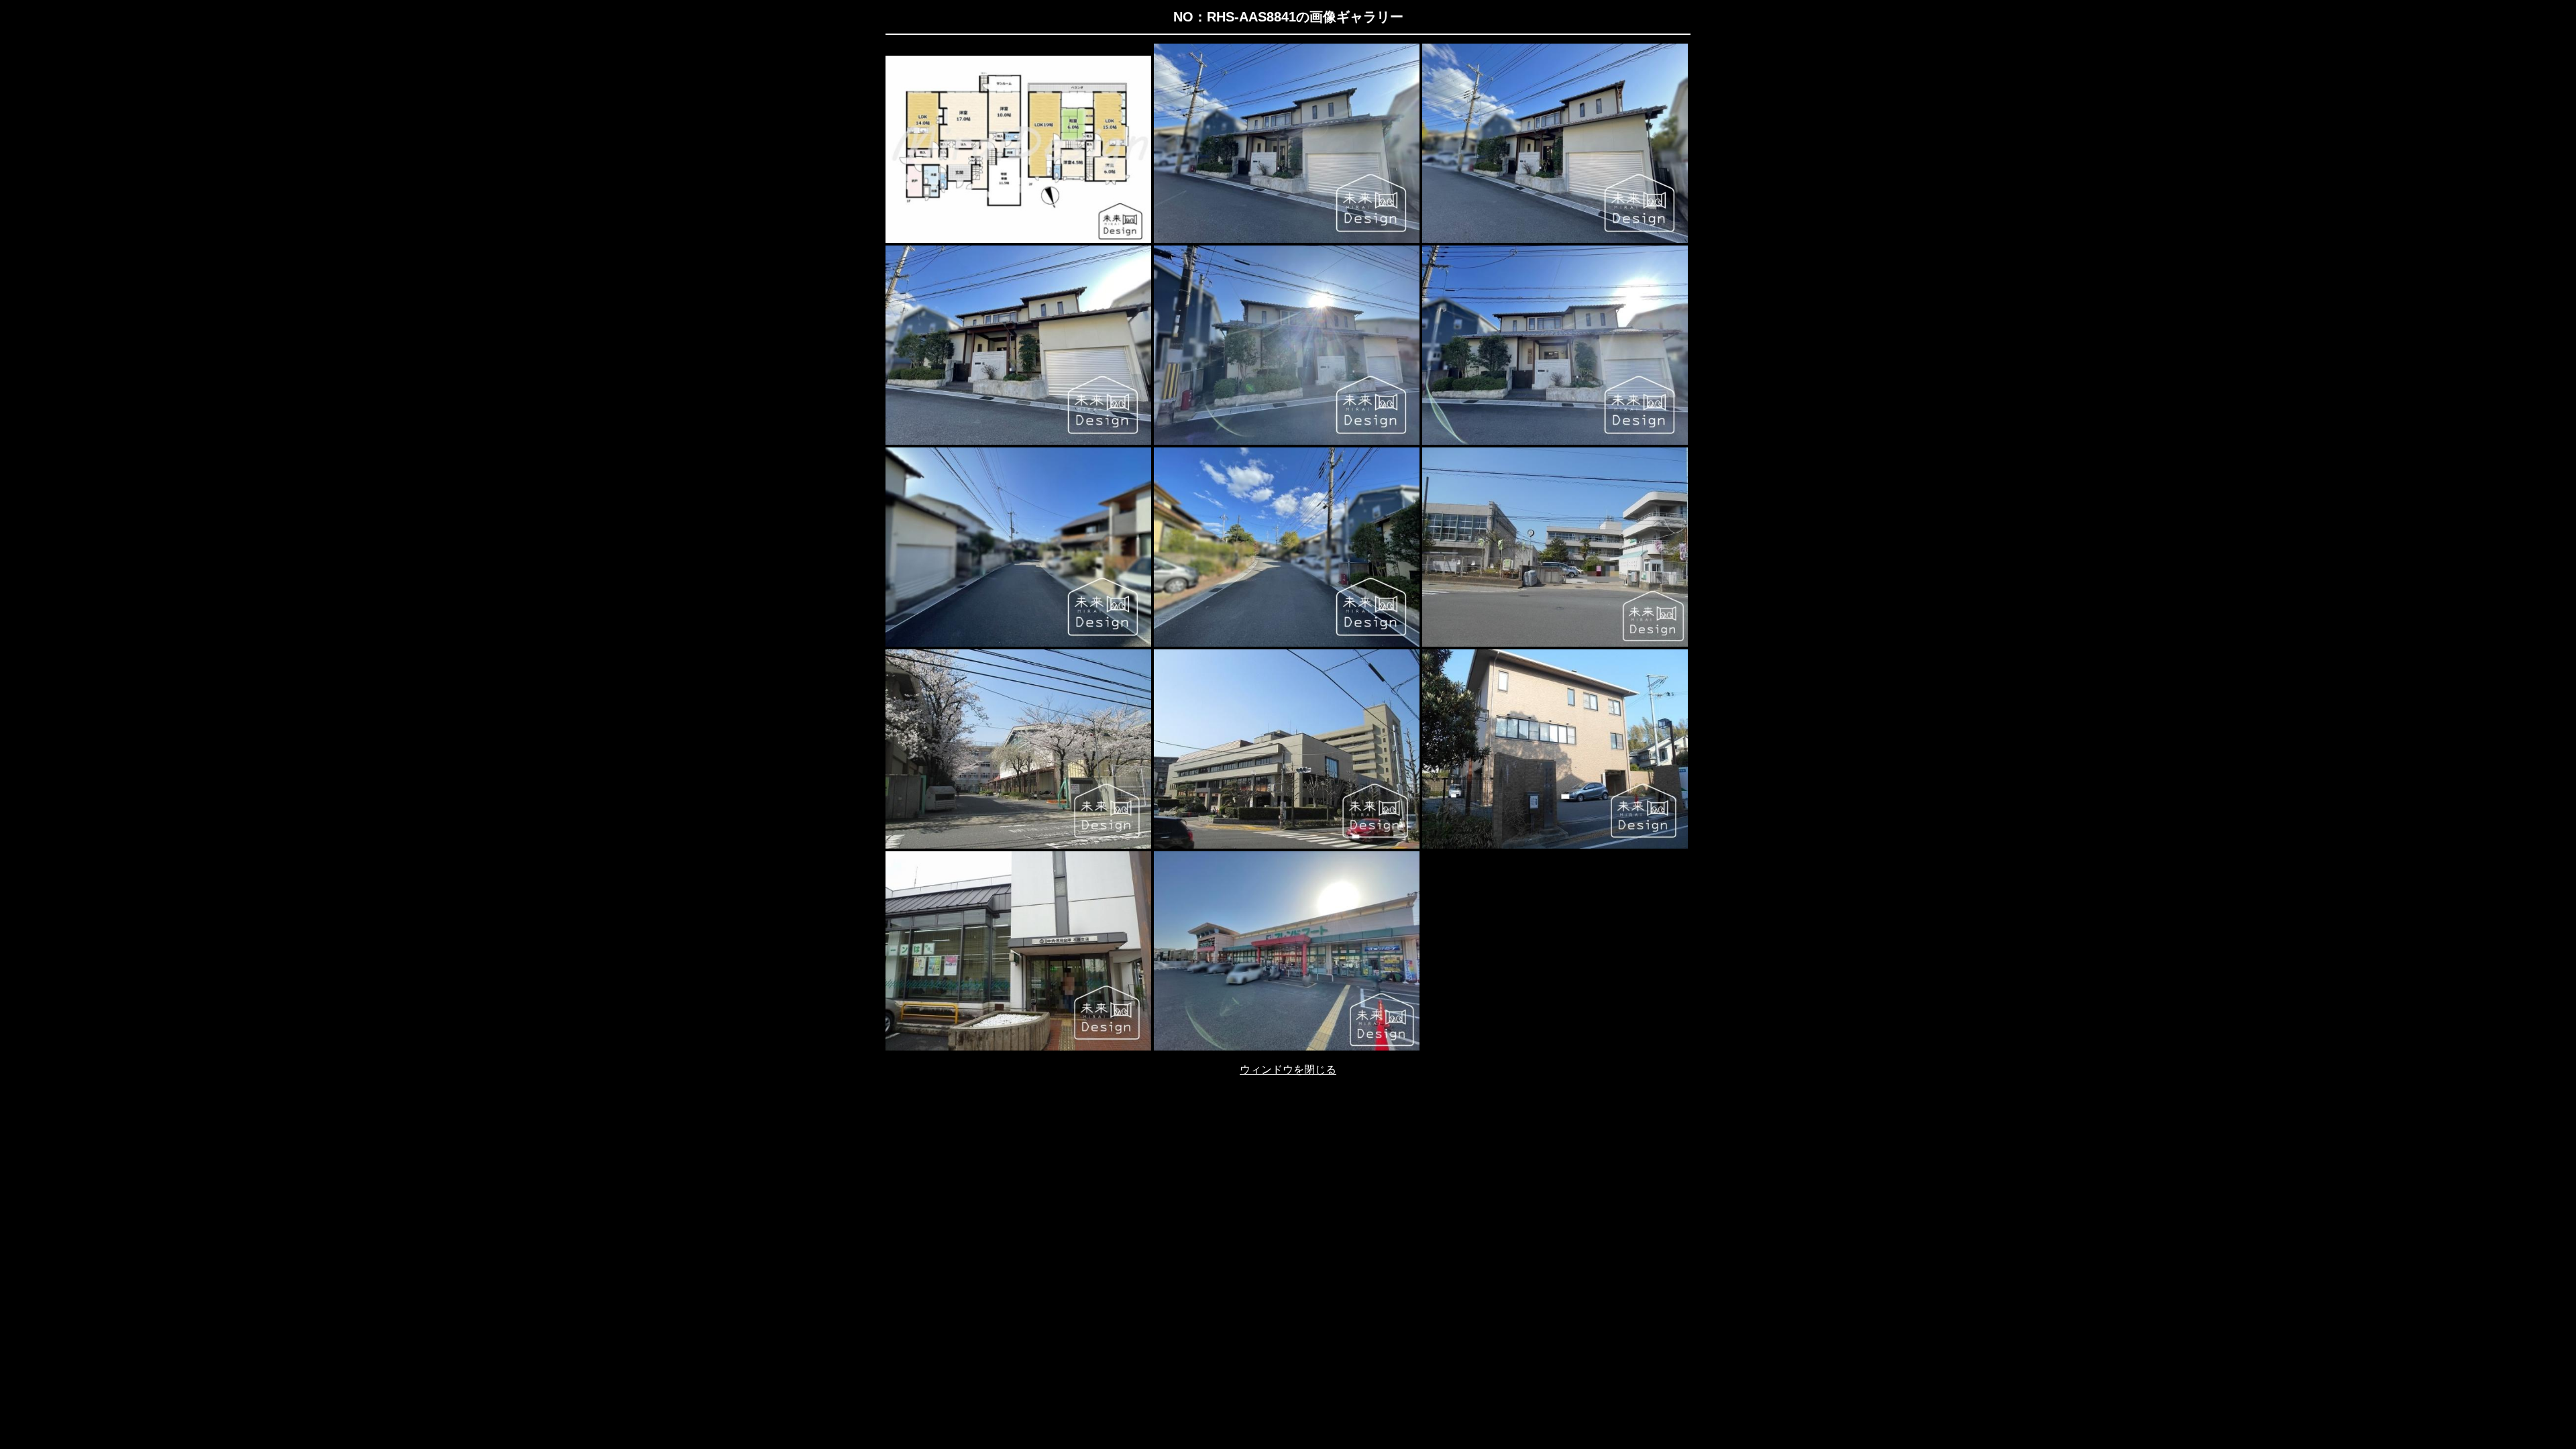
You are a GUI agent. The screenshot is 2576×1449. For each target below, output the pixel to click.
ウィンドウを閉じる (1288, 1070)
